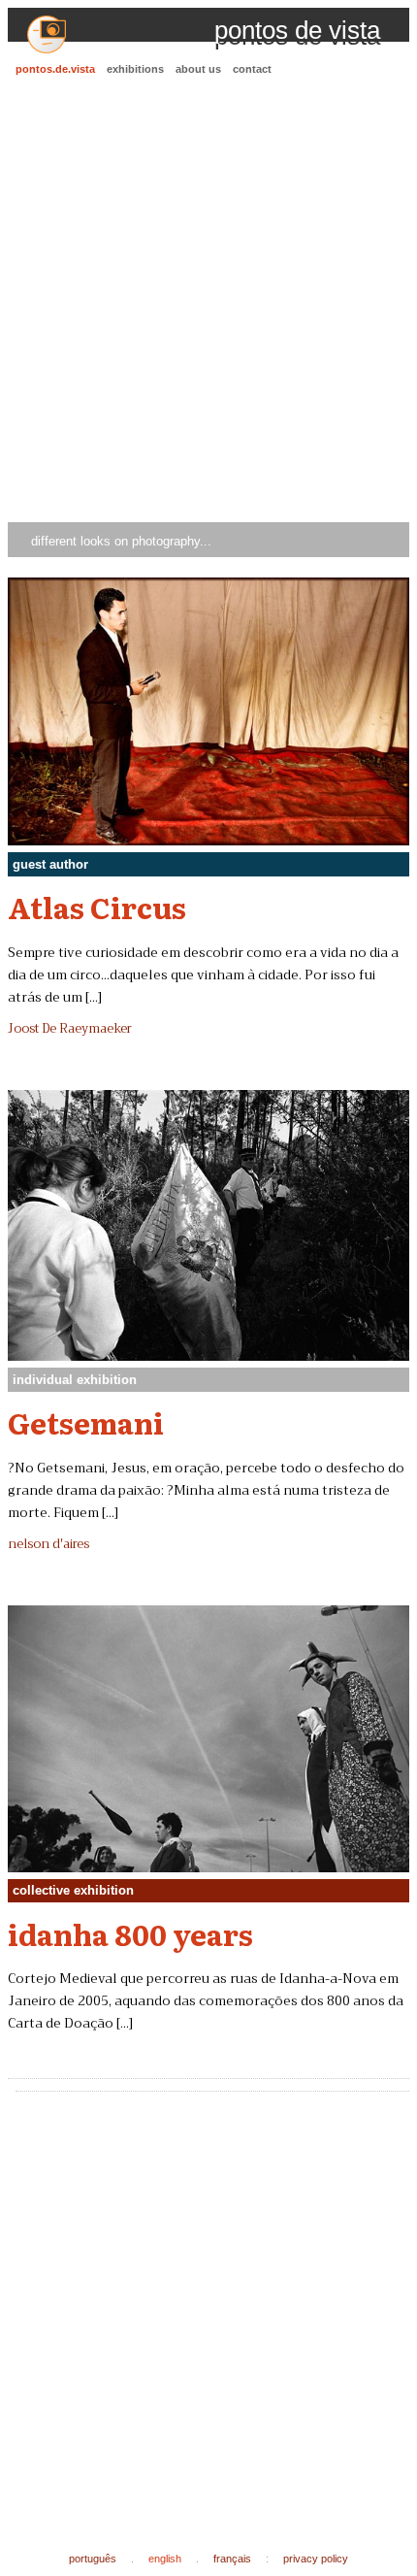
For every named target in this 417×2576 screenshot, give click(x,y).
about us (198, 69)
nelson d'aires (48, 1544)
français (232, 2559)
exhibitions (135, 69)
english (165, 2559)
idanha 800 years (130, 1933)
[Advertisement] (208, 302)
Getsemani (86, 1422)
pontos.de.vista (55, 69)
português (93, 2559)
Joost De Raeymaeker (70, 1029)
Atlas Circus (97, 907)
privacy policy (316, 2559)
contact (252, 69)
